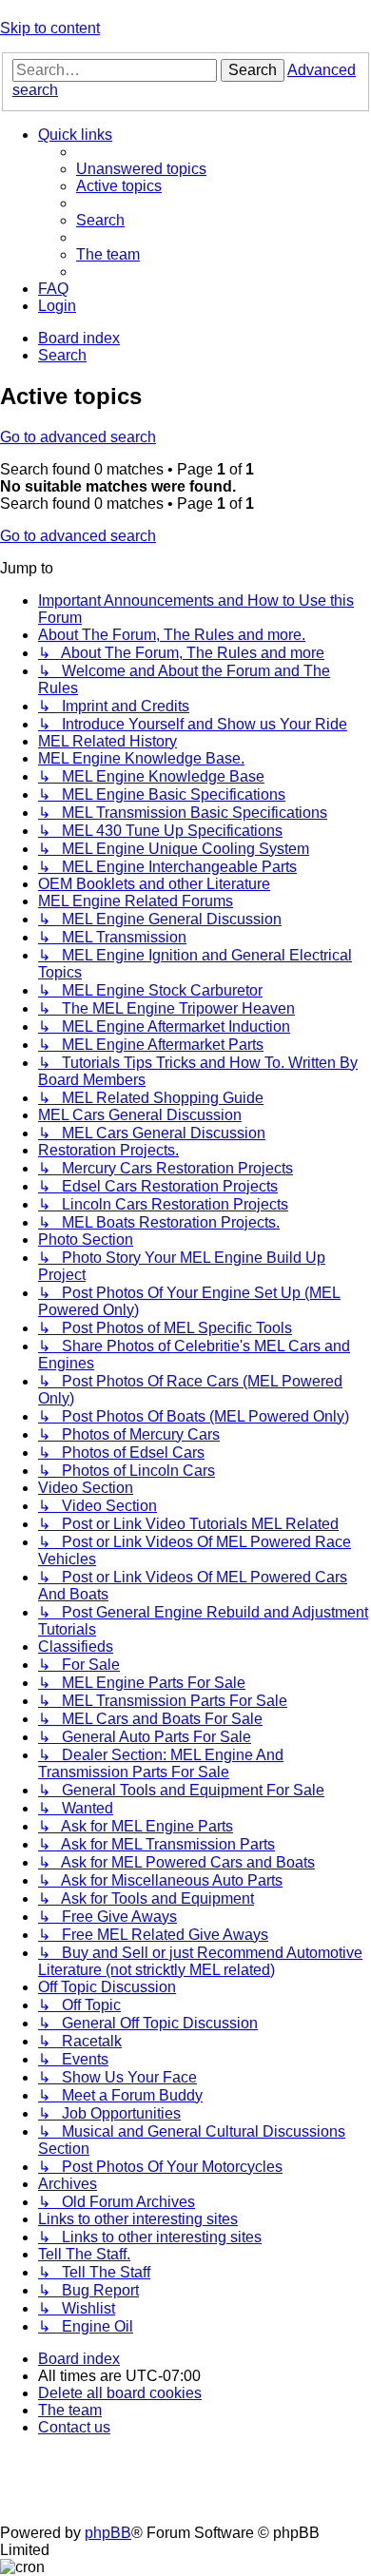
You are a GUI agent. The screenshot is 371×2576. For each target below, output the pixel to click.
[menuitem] (141, 169)
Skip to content (50, 28)
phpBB (108, 2533)
